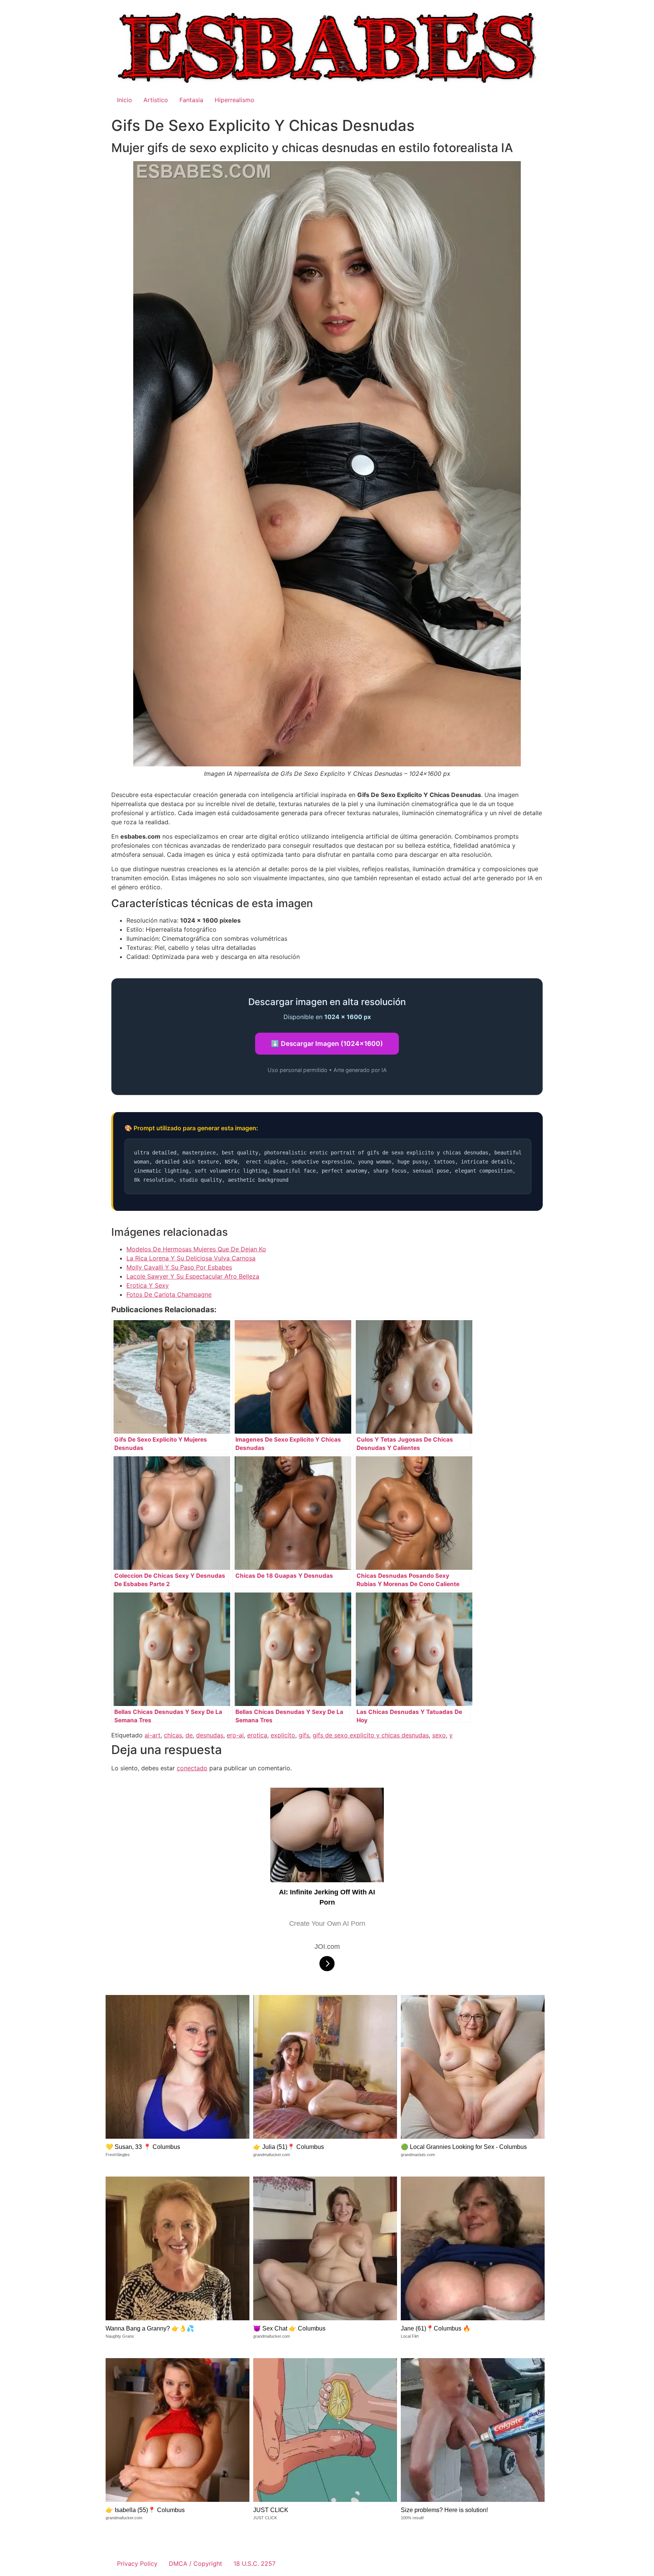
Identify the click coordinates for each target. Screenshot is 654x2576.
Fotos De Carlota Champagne (169, 1294)
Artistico (156, 100)
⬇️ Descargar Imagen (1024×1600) (327, 1043)
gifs (304, 1735)
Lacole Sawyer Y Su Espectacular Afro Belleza (193, 1276)
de (189, 1735)
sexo (439, 1735)
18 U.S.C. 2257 (255, 2564)
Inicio (125, 100)
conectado (192, 1768)
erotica (257, 1735)
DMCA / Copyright (195, 2564)
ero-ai (235, 1735)
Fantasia (191, 100)
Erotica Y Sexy (148, 1285)
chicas (173, 1735)
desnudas (210, 1735)
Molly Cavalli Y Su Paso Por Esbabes (179, 1267)
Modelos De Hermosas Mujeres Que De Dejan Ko (196, 1249)
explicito (283, 1735)
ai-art (153, 1735)
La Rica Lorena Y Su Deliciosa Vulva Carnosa (191, 1258)
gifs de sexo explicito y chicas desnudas (371, 1735)
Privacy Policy (137, 2564)
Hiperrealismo (234, 100)
